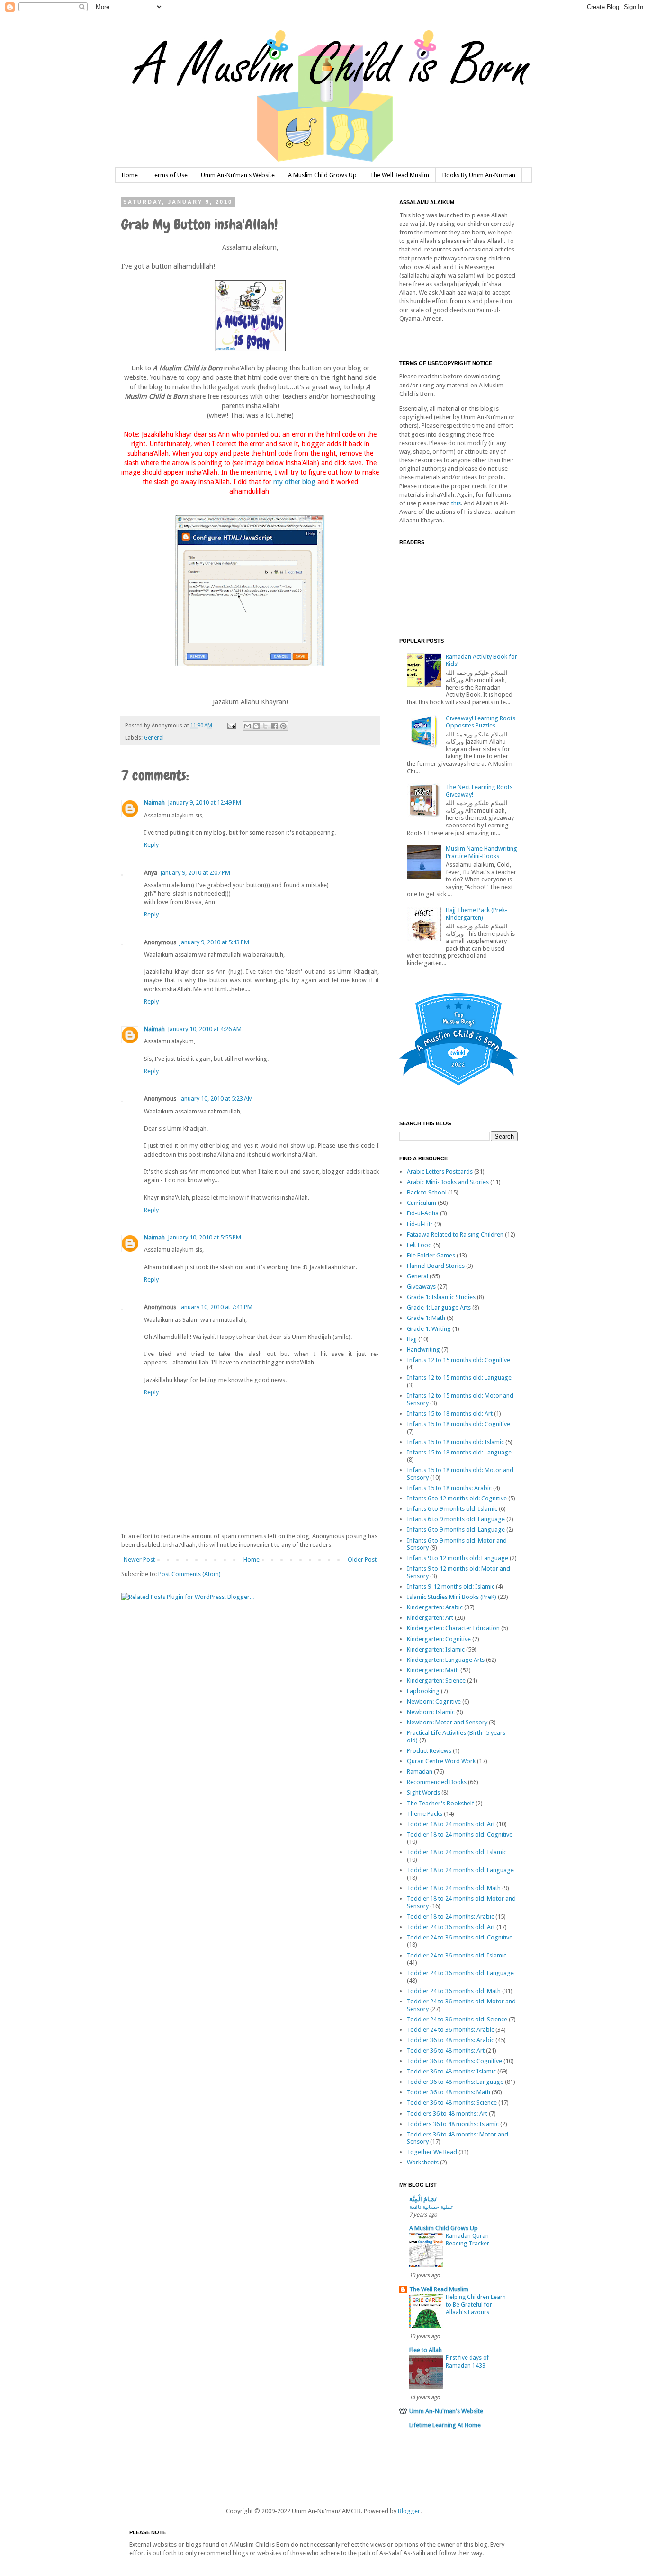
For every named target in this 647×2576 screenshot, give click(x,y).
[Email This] (247, 726)
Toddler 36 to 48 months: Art (446, 2051)
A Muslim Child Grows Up (322, 175)
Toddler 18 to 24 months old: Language (460, 1870)
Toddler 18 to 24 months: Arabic (450, 1916)
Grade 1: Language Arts (439, 1307)
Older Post (362, 1559)
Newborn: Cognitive (434, 1701)
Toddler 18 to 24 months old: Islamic (457, 1852)
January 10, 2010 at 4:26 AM (205, 1029)
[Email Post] (231, 726)
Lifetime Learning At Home (445, 2425)
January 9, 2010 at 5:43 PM (214, 942)
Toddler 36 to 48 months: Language (455, 2082)
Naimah (154, 803)
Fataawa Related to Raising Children (455, 1234)
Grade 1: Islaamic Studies (441, 1297)
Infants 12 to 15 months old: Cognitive (458, 1360)
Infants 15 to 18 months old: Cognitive (458, 1424)
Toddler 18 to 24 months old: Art (451, 1824)
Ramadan (420, 1772)
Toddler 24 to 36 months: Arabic (450, 2030)
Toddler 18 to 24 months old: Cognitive (460, 1835)
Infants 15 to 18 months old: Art (450, 1414)
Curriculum (422, 1203)
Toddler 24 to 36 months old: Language (460, 1973)
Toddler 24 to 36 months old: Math (454, 1991)
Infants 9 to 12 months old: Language (458, 1558)
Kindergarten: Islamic (436, 1649)
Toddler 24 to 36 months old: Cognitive (460, 1937)
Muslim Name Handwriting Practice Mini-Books (481, 852)
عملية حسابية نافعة (431, 2207)
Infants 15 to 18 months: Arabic (449, 1488)
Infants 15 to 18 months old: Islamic (455, 1442)
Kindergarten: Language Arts (446, 1660)
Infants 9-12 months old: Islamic (451, 1586)
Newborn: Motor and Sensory (447, 1722)
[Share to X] (265, 726)
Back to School (427, 1192)
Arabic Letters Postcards (440, 1171)
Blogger (409, 2511)
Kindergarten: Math (433, 1670)
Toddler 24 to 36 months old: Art (451, 1927)
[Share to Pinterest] (283, 726)
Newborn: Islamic (431, 1712)
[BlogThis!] (256, 726)
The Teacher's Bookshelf (440, 1803)
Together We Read (432, 2152)
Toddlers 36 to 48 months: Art (447, 2114)
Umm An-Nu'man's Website (238, 175)
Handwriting (423, 1350)
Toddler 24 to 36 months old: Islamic (457, 1955)
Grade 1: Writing (429, 1329)
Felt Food (419, 1245)
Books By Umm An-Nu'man (479, 175)
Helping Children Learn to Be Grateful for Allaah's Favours (476, 2305)
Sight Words (423, 1792)
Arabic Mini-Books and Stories (448, 1182)
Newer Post (139, 1559)
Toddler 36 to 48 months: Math (449, 2092)
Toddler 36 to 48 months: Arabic (450, 2040)
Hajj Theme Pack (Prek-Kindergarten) (476, 914)
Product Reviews (429, 1751)
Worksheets (423, 2162)
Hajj (412, 1339)
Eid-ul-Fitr (420, 1224)
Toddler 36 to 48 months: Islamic (451, 2071)
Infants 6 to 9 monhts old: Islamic (452, 1509)
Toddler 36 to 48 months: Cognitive (454, 2061)
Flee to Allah (426, 2350)
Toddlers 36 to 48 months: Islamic (453, 2124)
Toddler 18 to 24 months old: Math (454, 1888)
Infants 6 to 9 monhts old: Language (456, 1519)
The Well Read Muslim (400, 175)
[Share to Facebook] (274, 726)
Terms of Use (169, 175)
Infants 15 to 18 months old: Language (459, 1452)
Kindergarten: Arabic (435, 1607)
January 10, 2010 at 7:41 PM (216, 1307)
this (456, 503)
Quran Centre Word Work (441, 1761)
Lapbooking (423, 1691)
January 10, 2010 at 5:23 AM (216, 1099)
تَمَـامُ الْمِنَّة (423, 2199)
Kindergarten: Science (436, 1681)
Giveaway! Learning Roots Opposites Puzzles (481, 722)
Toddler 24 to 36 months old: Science (457, 2019)
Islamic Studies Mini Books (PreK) (452, 1597)
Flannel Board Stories (436, 1266)
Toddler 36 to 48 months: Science (452, 2103)
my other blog (294, 482)
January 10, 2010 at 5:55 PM (204, 1237)
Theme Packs (425, 1814)
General (154, 738)
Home (130, 175)
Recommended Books (437, 1782)
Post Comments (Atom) (189, 1574)
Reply (151, 845)
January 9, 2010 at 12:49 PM (204, 803)
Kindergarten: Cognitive (439, 1639)
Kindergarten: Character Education (453, 1628)
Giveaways (421, 1287)
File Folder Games (431, 1255)
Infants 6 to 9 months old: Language (456, 1530)
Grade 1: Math (426, 1318)
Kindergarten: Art (430, 1618)
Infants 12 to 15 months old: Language (459, 1378)
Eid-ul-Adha (423, 1213)
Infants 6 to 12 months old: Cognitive (457, 1498)
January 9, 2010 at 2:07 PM (195, 873)
